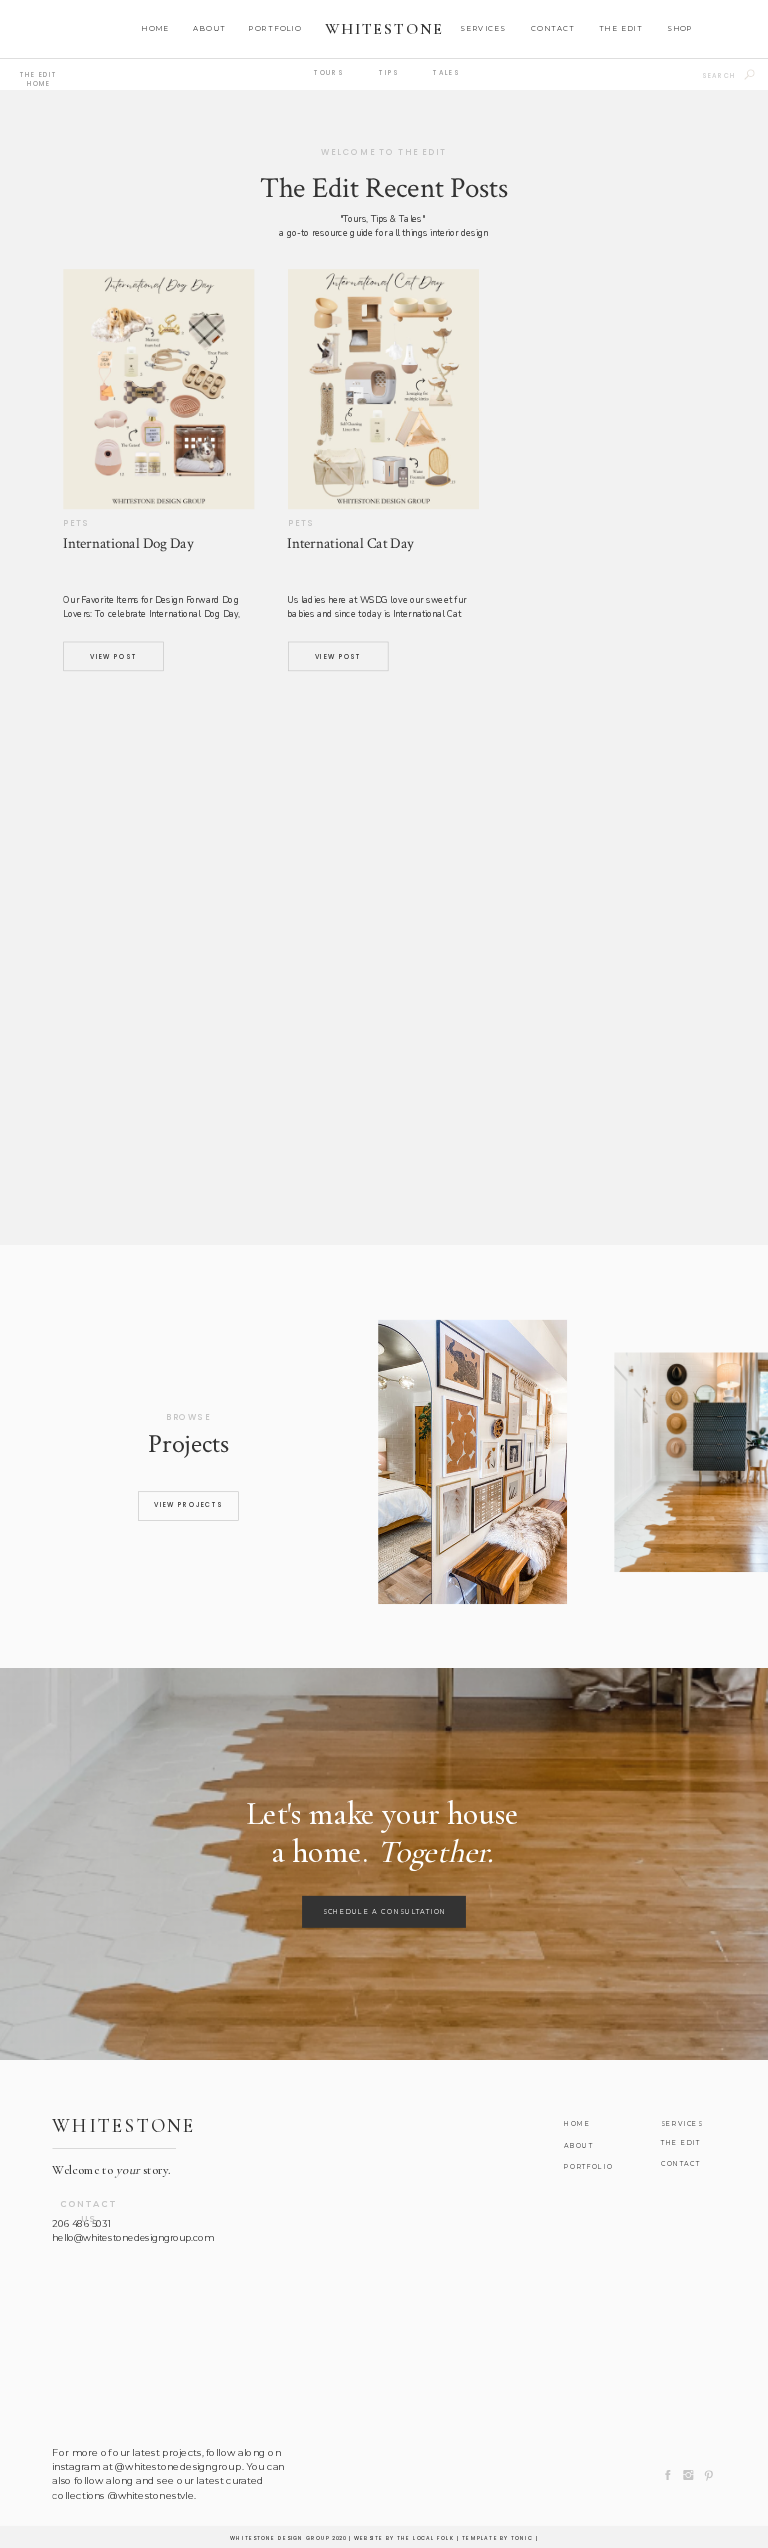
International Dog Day (128, 543)
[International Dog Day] (158, 388)
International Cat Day (350, 543)
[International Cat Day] (383, 388)
